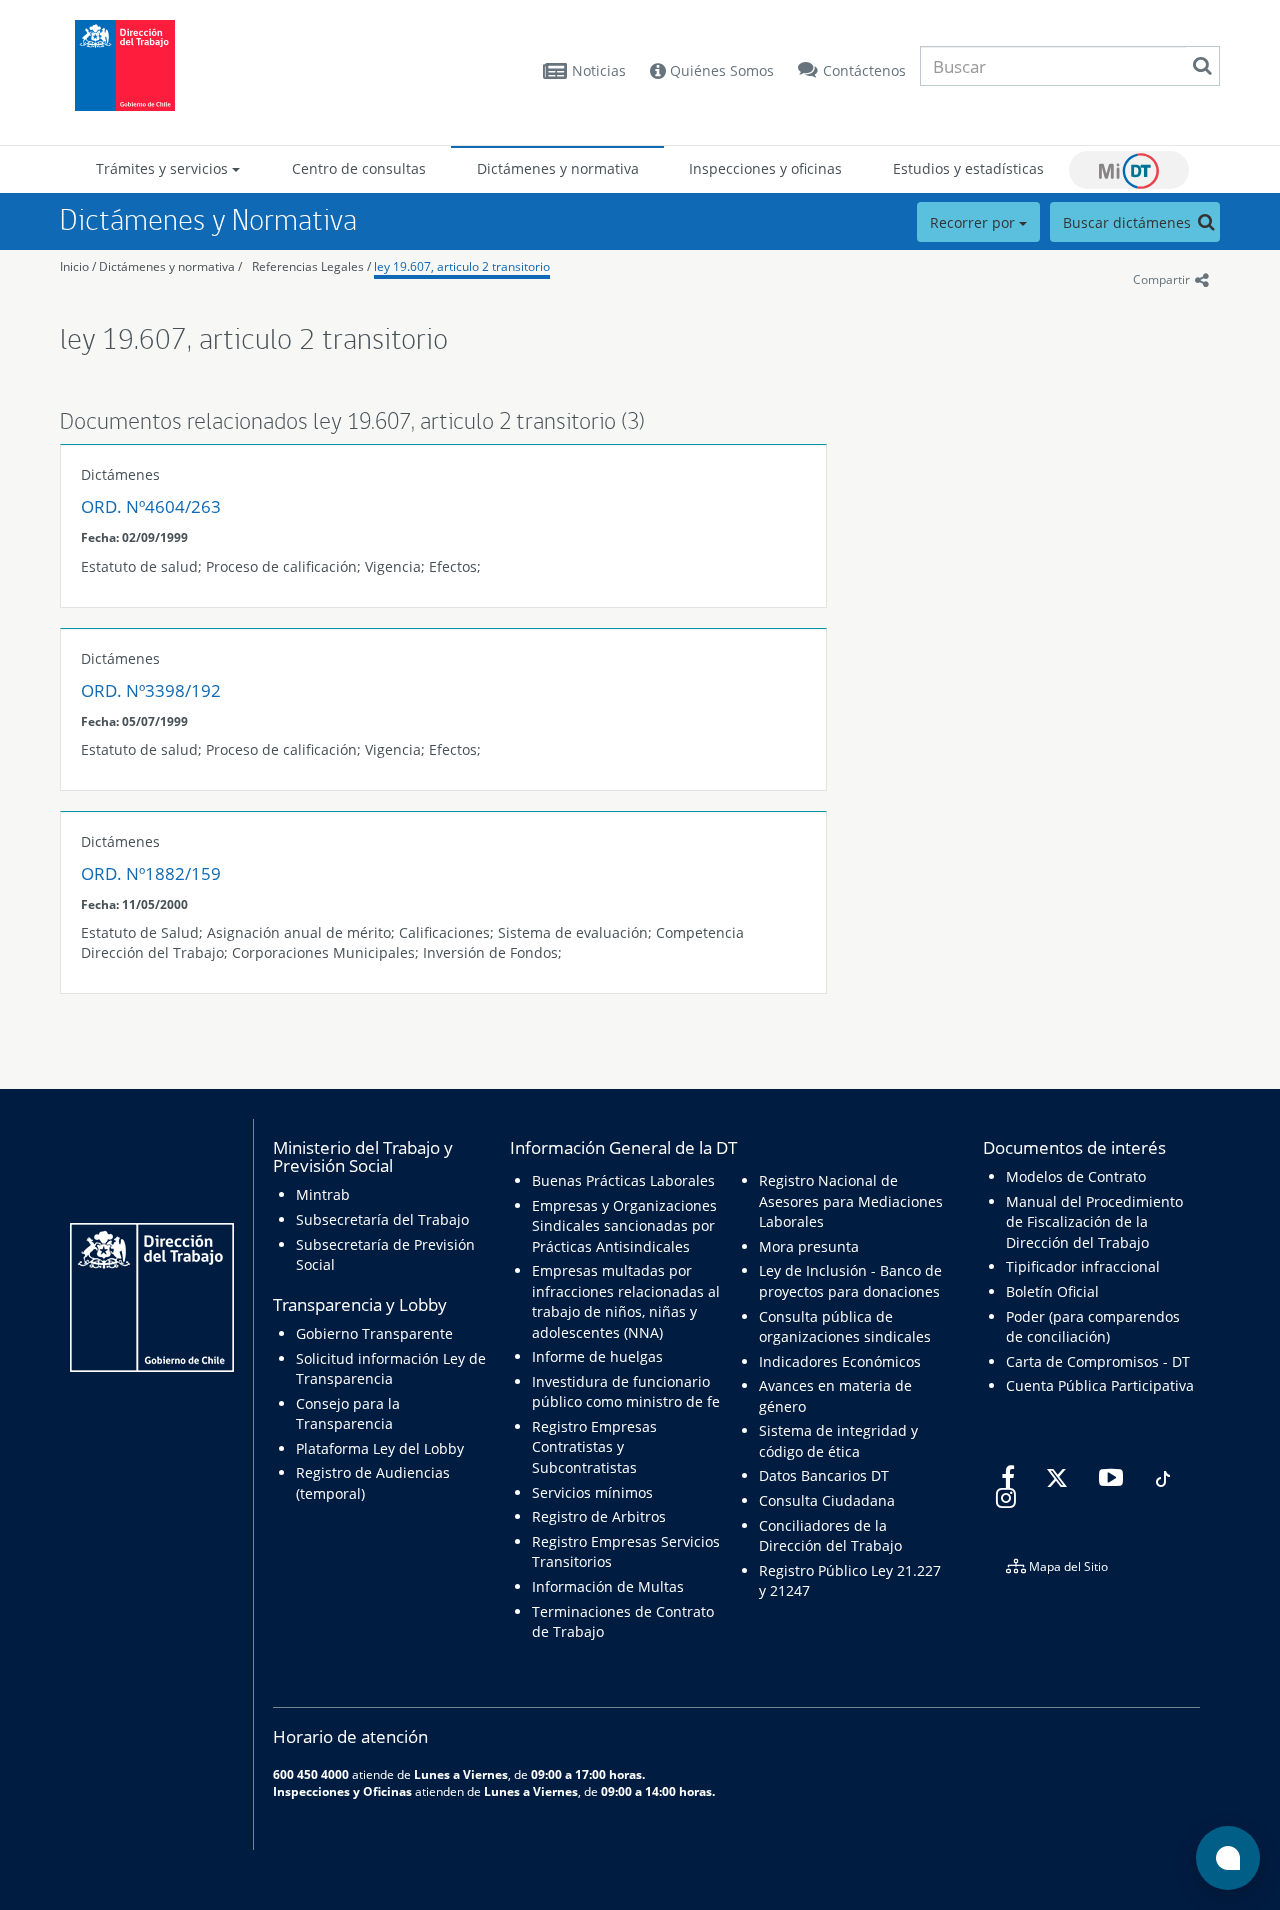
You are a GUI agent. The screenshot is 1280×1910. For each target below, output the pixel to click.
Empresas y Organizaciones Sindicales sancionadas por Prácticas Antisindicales (624, 1226)
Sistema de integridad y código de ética (838, 1440)
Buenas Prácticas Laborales (623, 1180)
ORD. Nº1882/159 (151, 873)
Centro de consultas (359, 168)
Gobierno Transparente (374, 1333)
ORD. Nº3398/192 (151, 690)
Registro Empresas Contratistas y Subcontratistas (594, 1447)
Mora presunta (809, 1246)
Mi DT (1129, 170)
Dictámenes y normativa (558, 168)
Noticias (599, 70)
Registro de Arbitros (599, 1516)
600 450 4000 (311, 1774)
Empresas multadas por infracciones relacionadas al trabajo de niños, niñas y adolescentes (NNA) (626, 1301)
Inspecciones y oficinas (765, 168)
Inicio (74, 266)
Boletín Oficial (1052, 1291)
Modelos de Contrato (1076, 1176)
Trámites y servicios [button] (164, 168)
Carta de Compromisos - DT (1098, 1361)
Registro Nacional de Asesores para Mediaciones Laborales (851, 1201)
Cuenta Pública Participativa (1100, 1385)
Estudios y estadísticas (968, 168)
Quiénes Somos (720, 70)
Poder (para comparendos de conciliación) (1093, 1326)
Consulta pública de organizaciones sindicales (845, 1326)
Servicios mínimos (592, 1492)
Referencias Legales (308, 266)
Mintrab (323, 1194)
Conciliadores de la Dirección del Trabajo (830, 1535)
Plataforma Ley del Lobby (380, 1448)
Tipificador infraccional (1083, 1266)
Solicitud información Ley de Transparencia (391, 1368)
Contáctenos (864, 70)
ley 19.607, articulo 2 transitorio (462, 266)
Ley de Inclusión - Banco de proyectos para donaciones (850, 1280)
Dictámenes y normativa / (170, 266)
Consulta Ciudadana (827, 1500)
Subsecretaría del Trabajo (382, 1219)
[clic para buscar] (1202, 66)
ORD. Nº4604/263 (151, 506)
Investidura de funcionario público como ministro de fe (626, 1391)
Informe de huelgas (597, 1356)
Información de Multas (608, 1586)
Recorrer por (974, 222)
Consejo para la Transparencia (348, 1413)
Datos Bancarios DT (824, 1475)
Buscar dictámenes (1129, 222)
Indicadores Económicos (840, 1361)
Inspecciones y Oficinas (342, 1791)
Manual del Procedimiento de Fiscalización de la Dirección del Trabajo (1094, 1222)
